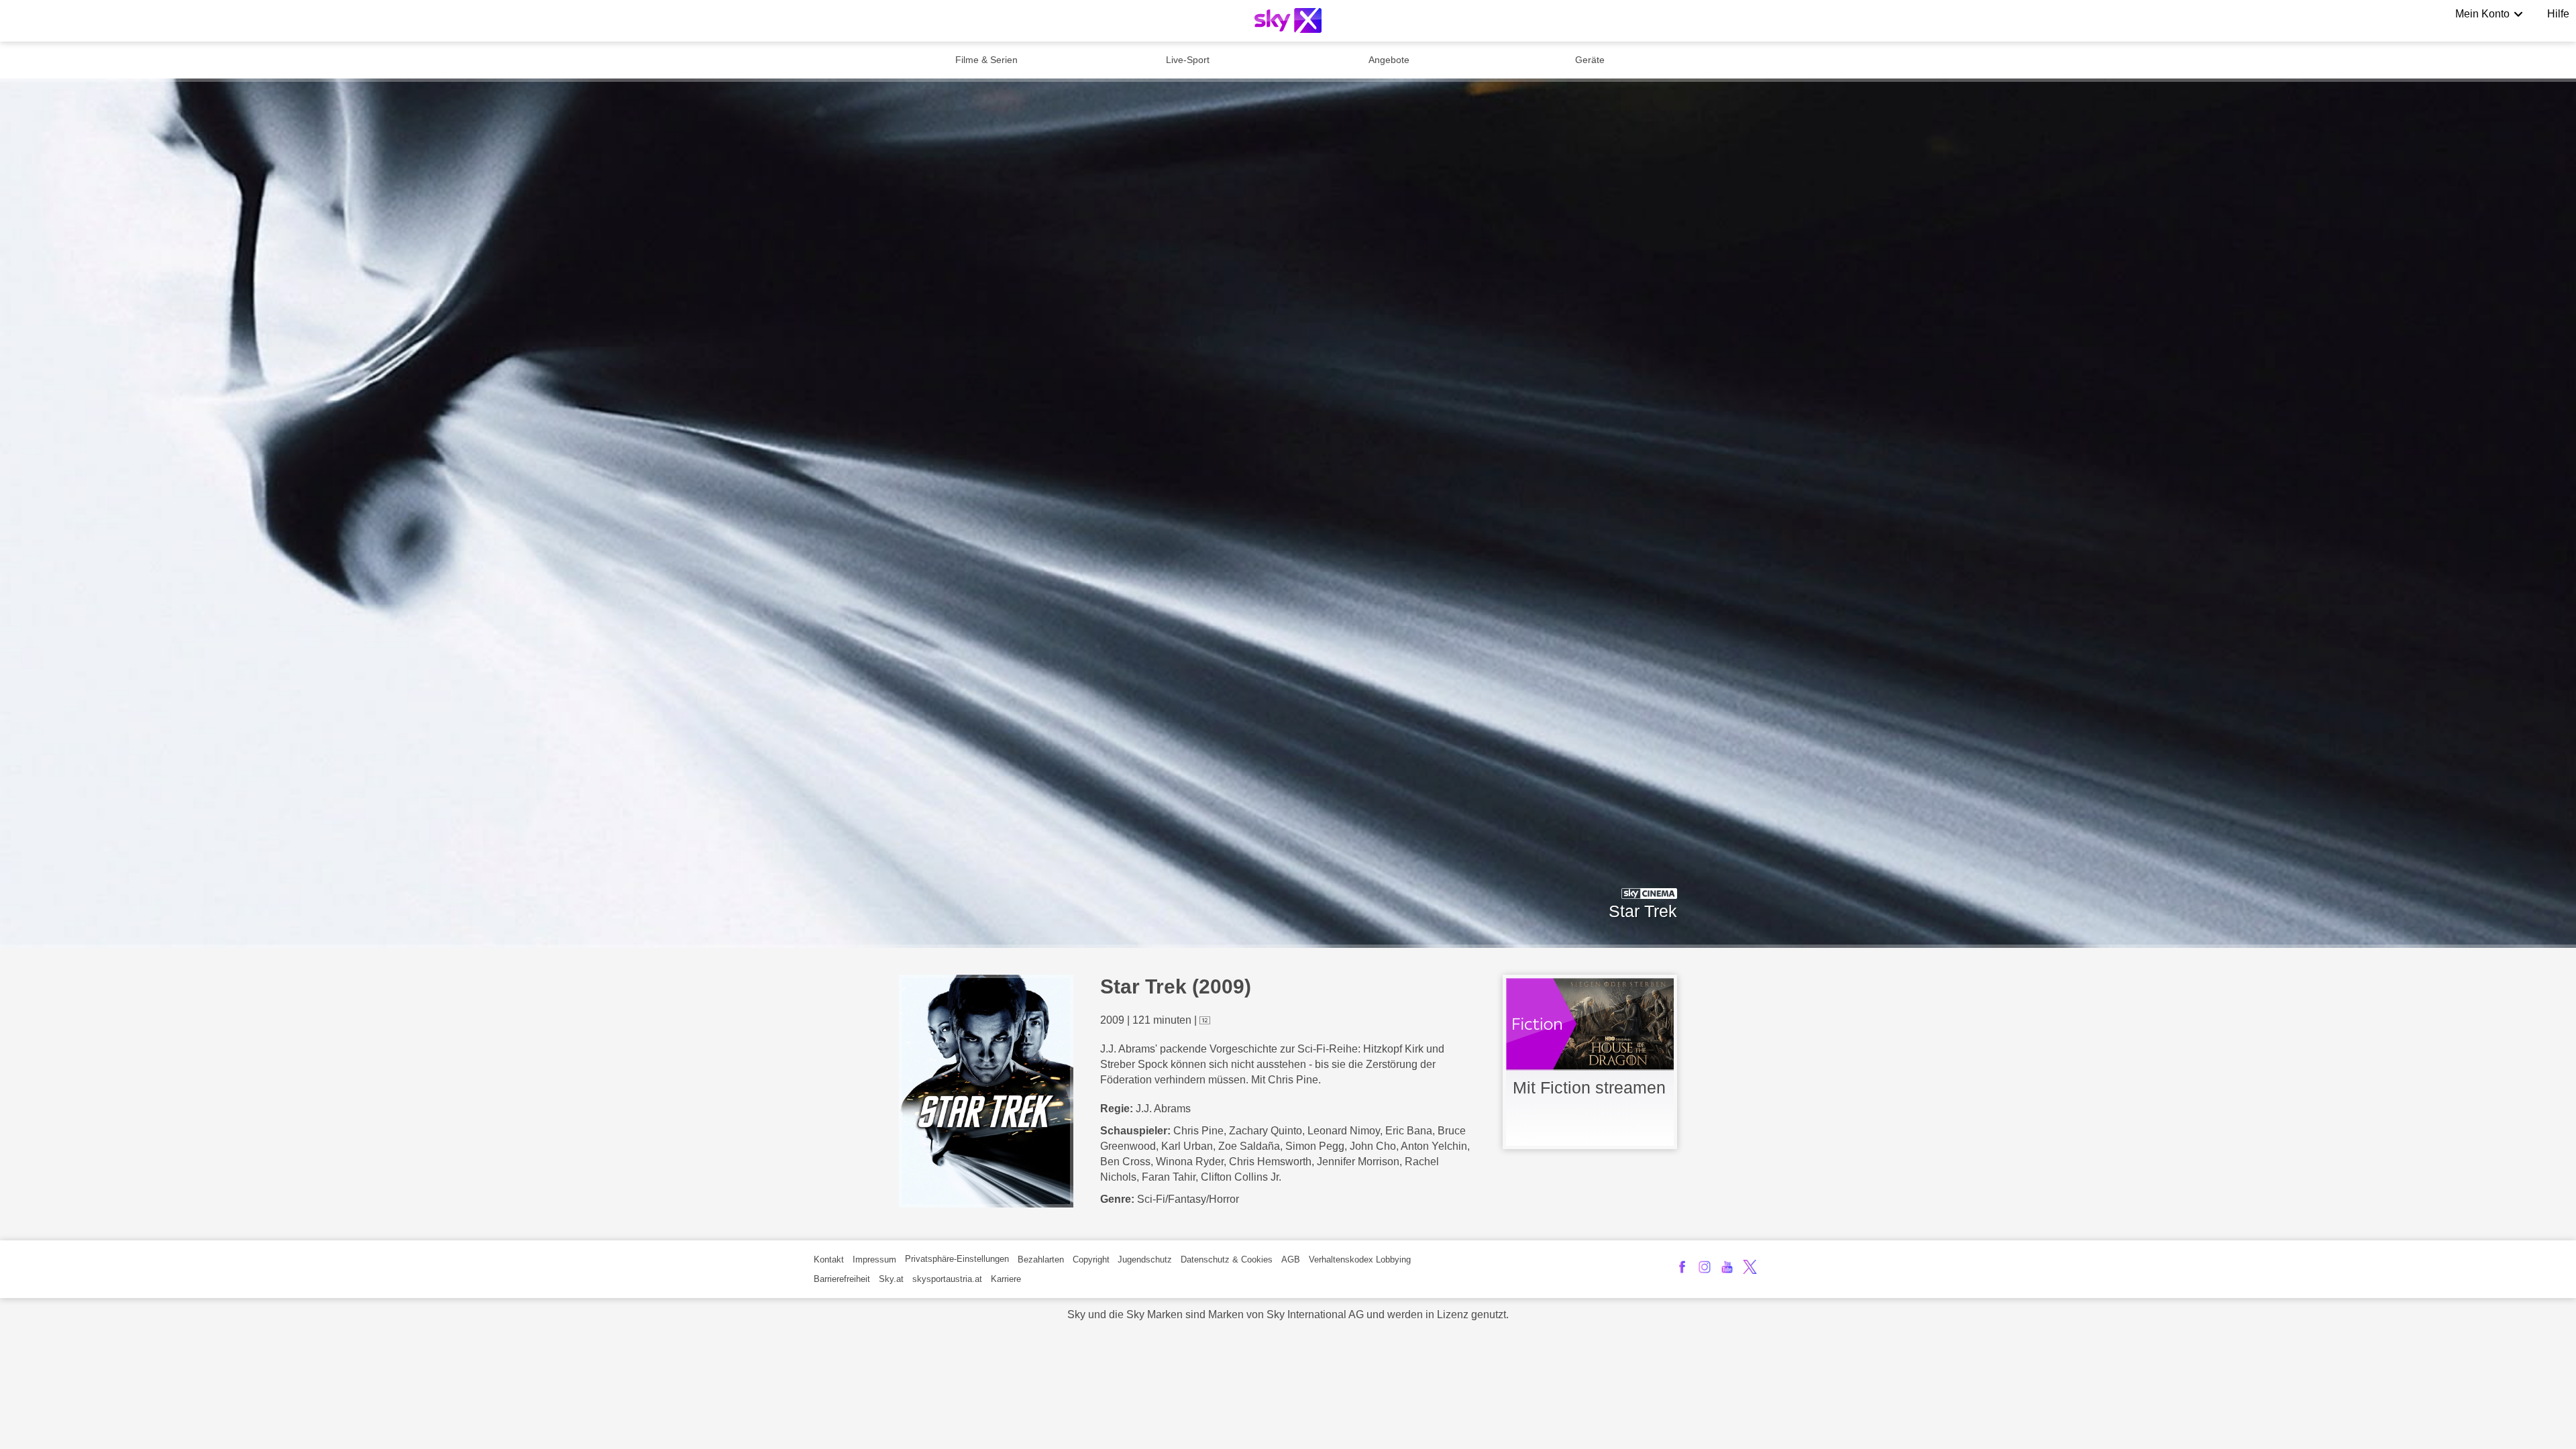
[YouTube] (1727, 1267)
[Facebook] (1682, 1267)
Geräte (1590, 60)
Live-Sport (1188, 60)
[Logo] (1288, 20)
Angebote (1389, 60)
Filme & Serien (986, 60)
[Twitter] (1750, 1267)
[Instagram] (1705, 1267)
